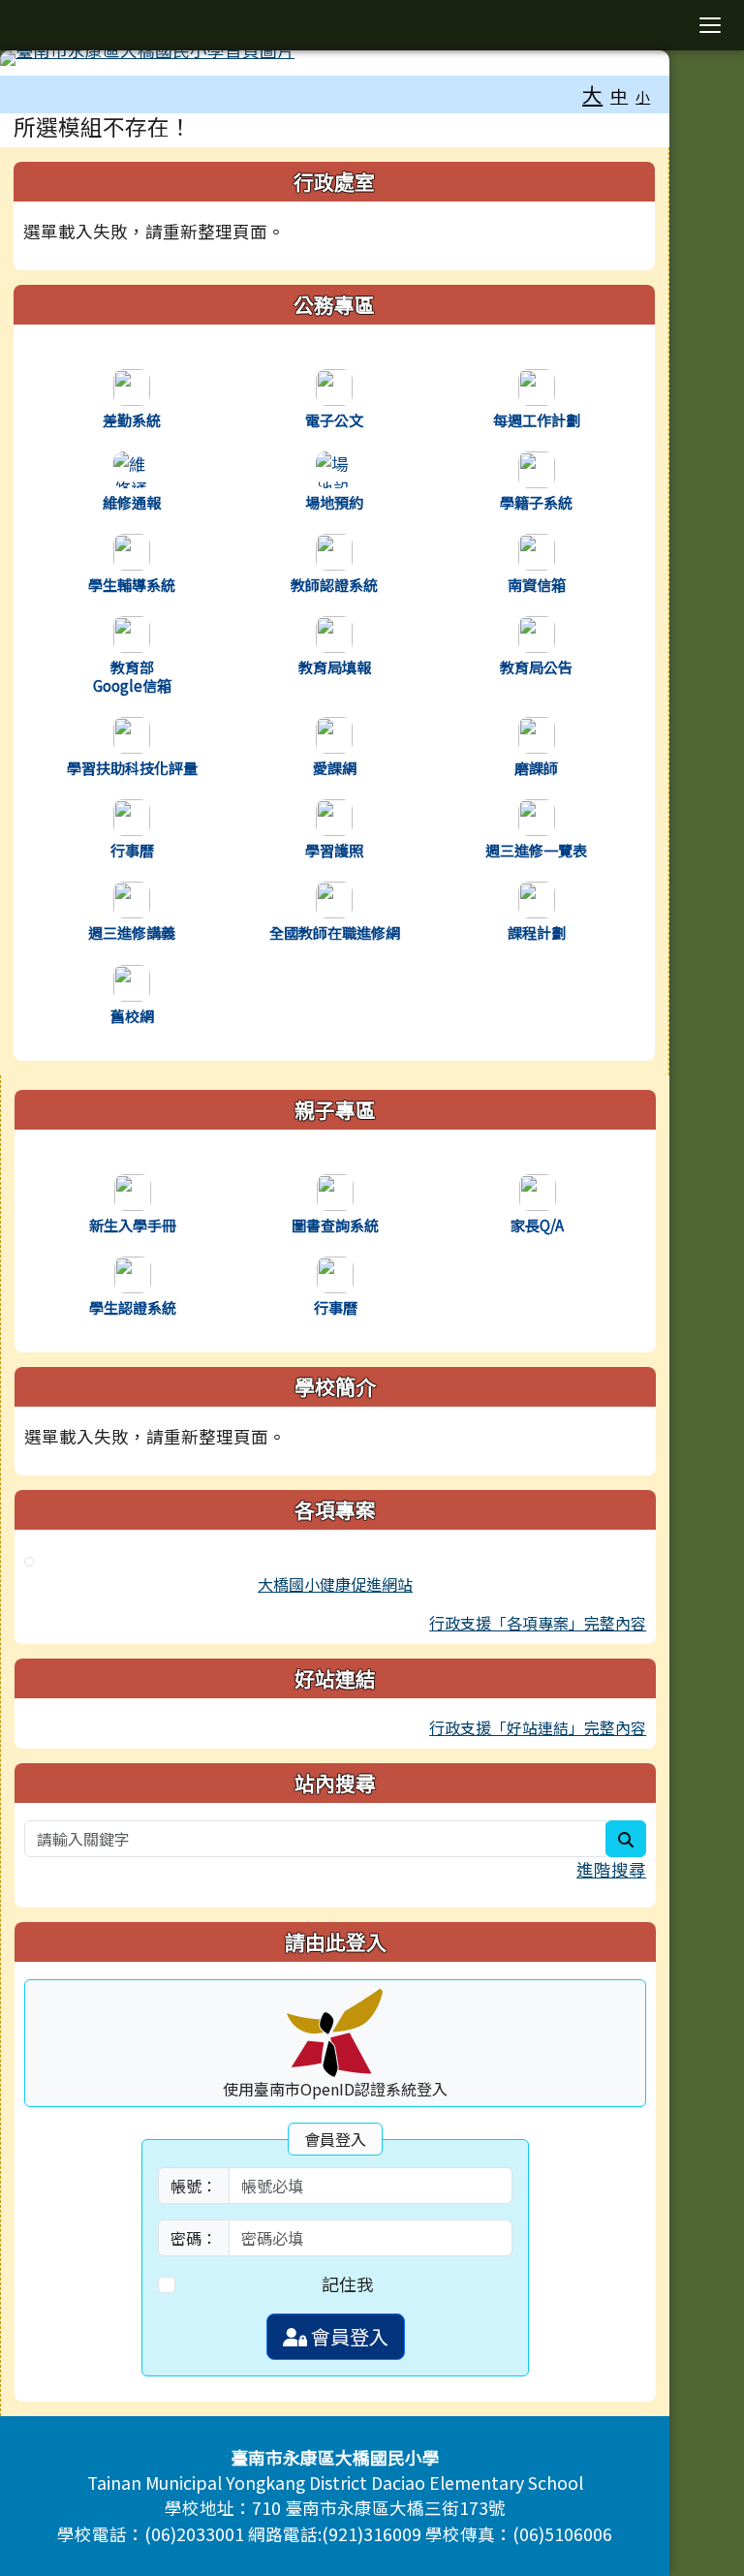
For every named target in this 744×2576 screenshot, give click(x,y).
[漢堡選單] (710, 25)
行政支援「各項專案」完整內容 (538, 1623)
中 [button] (619, 95)
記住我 (348, 2284)
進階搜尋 (611, 1869)
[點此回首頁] (335, 58)
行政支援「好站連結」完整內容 (538, 1727)
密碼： (194, 2238)
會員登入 (348, 2336)
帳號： (194, 2186)
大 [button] (592, 94)
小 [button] (643, 96)
